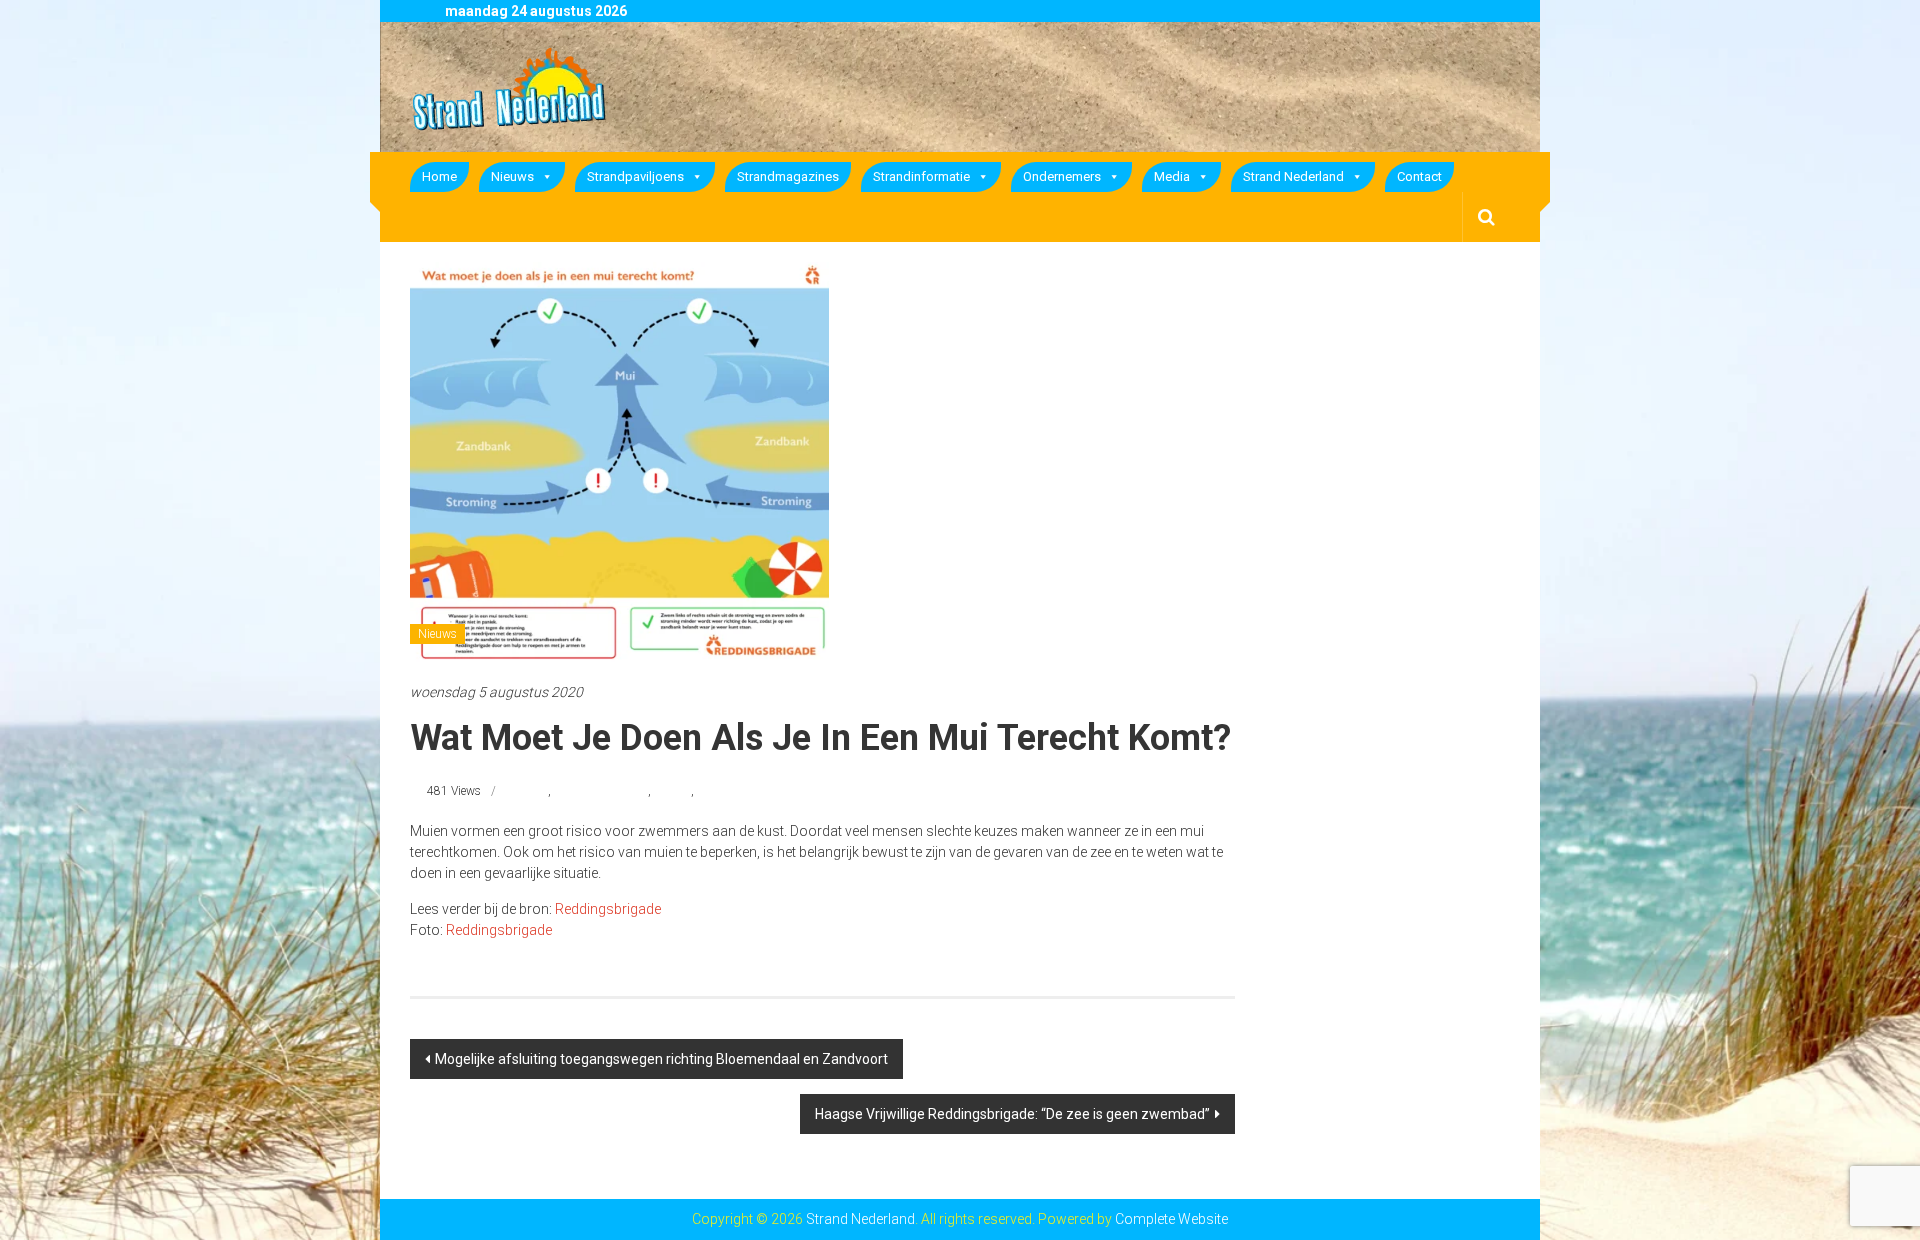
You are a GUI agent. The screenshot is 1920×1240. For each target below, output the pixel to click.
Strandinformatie (921, 176)
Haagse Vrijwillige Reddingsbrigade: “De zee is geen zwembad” (1012, 1114)
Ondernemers (1062, 176)
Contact (1419, 176)
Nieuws (512, 176)
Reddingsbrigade (608, 909)
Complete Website (1171, 1219)
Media (1172, 176)
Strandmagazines (788, 176)
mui (537, 791)
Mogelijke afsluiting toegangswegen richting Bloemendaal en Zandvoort (661, 1059)
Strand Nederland (1293, 176)
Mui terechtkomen (601, 791)
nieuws (672, 791)
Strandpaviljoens (635, 176)
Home (439, 176)
